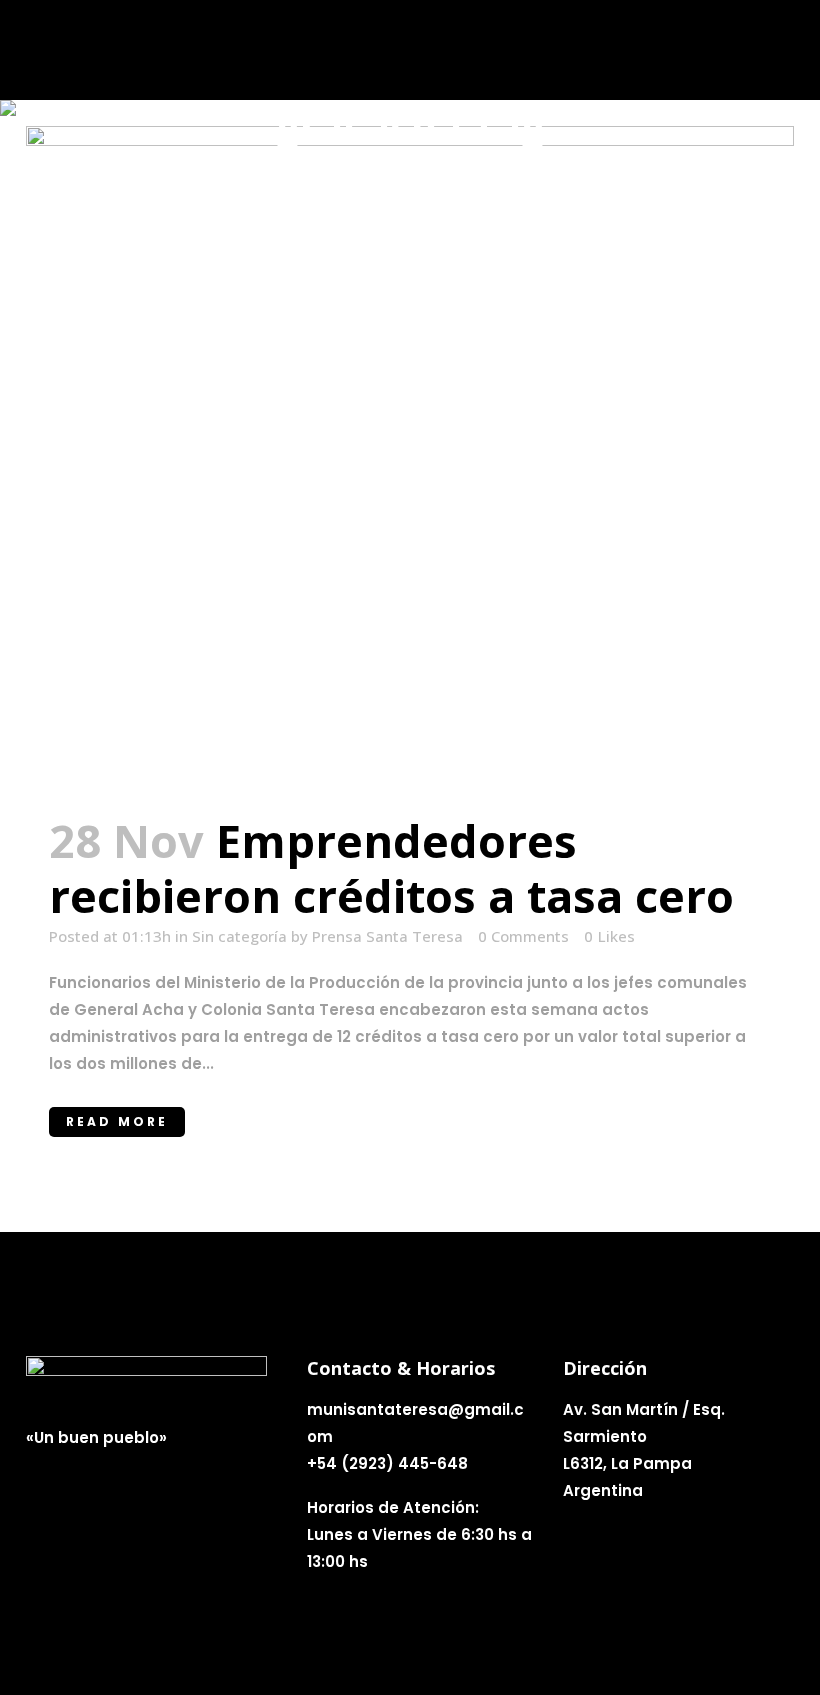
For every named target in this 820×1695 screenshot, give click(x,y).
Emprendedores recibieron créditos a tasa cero (391, 868)
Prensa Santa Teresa (387, 936)
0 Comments (523, 936)
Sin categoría (239, 936)
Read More (117, 1121)
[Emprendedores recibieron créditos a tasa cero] (410, 458)
